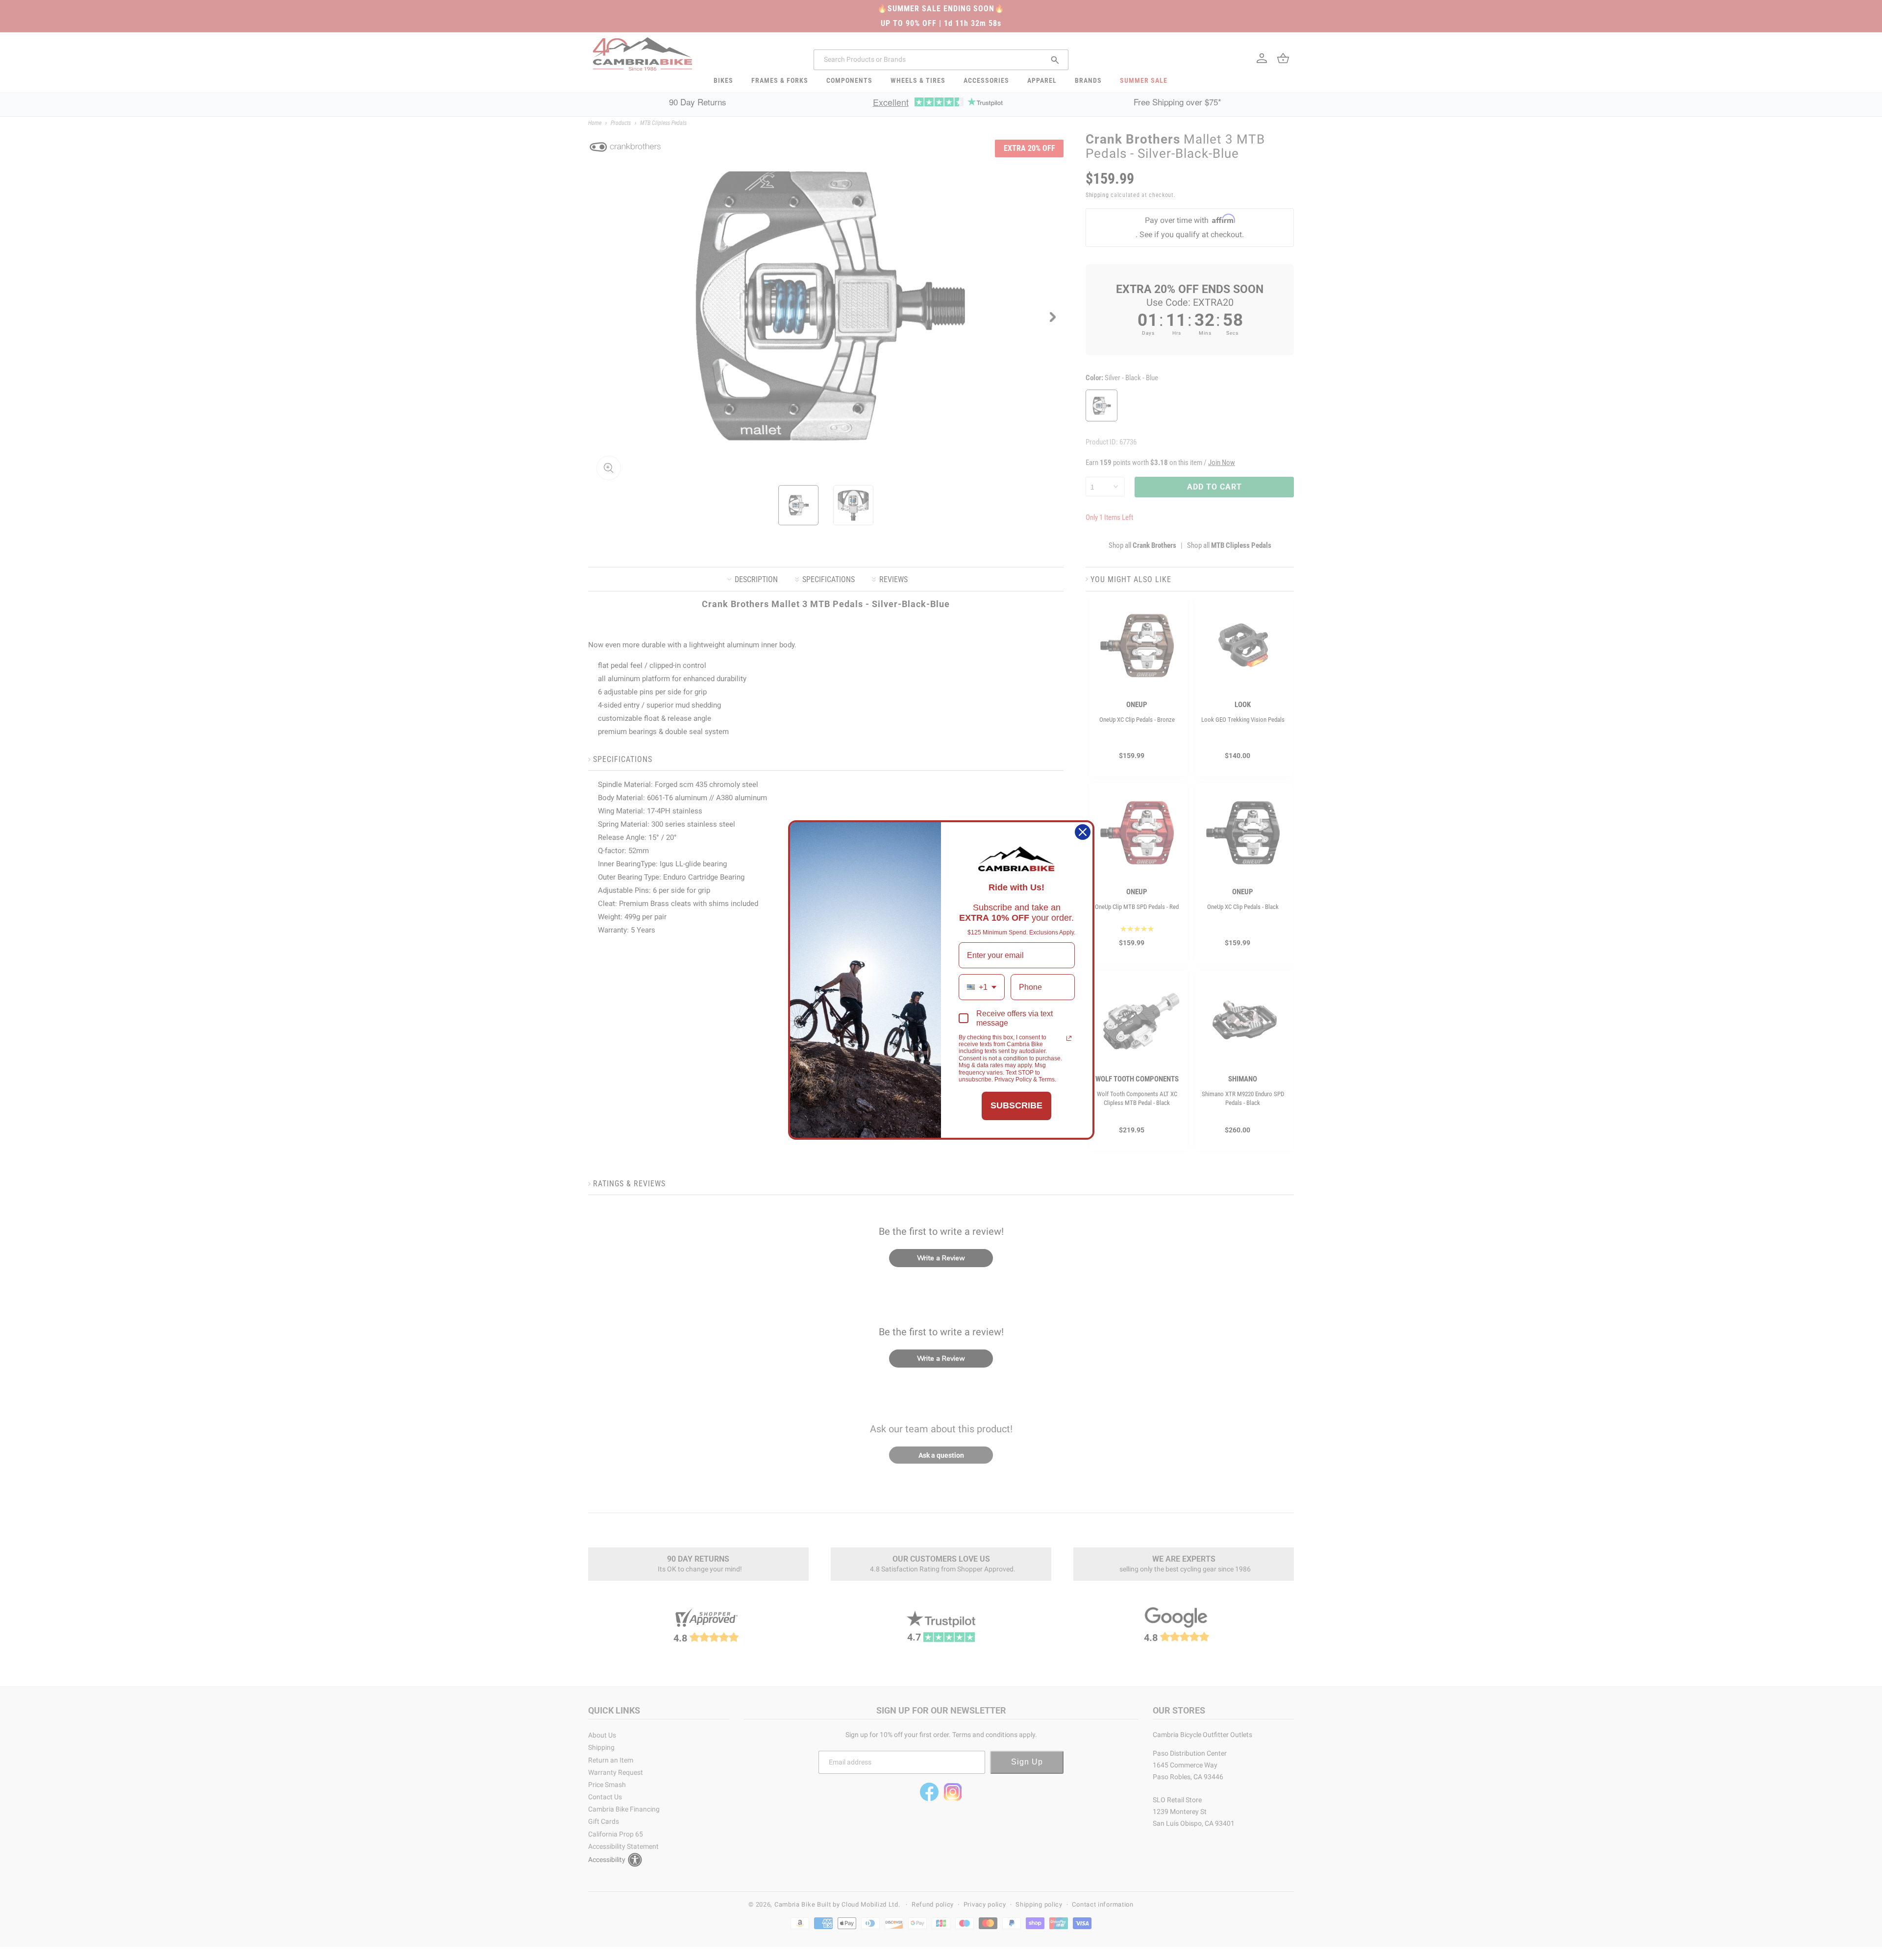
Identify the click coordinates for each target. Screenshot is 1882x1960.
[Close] (1083, 832)
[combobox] (982, 987)
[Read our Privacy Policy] (1069, 1038)
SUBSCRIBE (1016, 1105)
